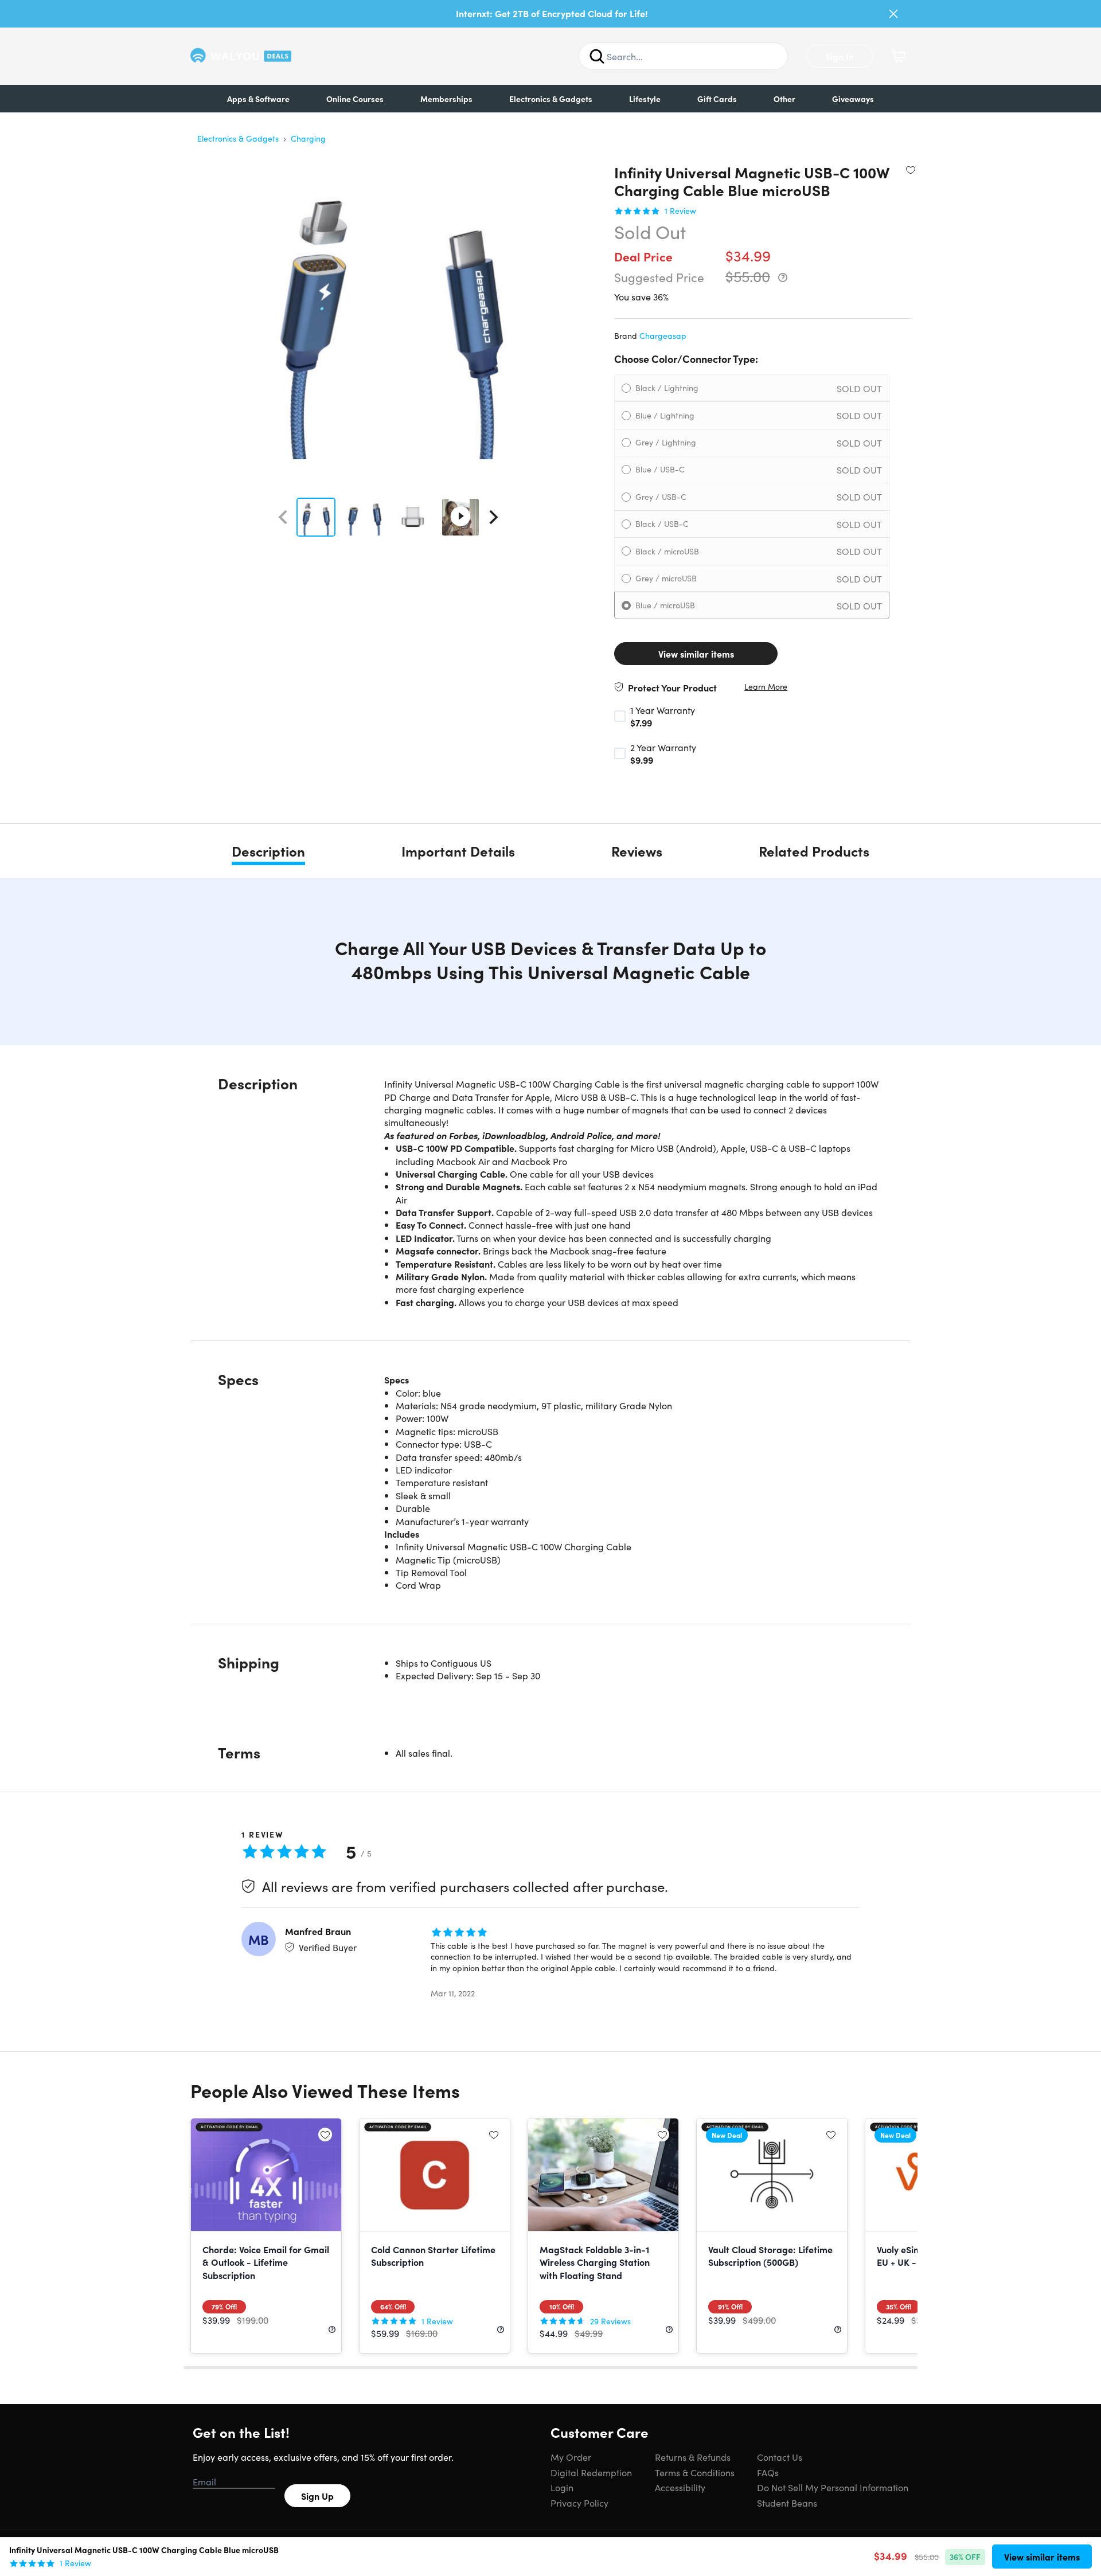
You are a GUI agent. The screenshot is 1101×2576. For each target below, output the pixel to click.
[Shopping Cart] (899, 56)
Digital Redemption (591, 2472)
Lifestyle (645, 99)
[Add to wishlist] (911, 170)
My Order (571, 2457)
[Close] (893, 14)
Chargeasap (663, 335)
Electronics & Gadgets (551, 99)
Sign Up (317, 2496)
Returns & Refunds (693, 2457)
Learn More (766, 687)
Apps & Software (258, 99)
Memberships (446, 99)
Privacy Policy (579, 2503)
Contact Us (780, 2457)
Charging (308, 138)
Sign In (840, 56)
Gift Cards (717, 99)
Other (784, 99)
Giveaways (853, 99)
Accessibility (680, 2487)
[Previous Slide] (283, 517)
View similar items (696, 654)
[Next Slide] (494, 517)
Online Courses (355, 99)
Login (562, 2487)
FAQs (768, 2472)
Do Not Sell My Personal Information (833, 2487)
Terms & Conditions (695, 2472)
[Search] (597, 56)
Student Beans (787, 2503)
